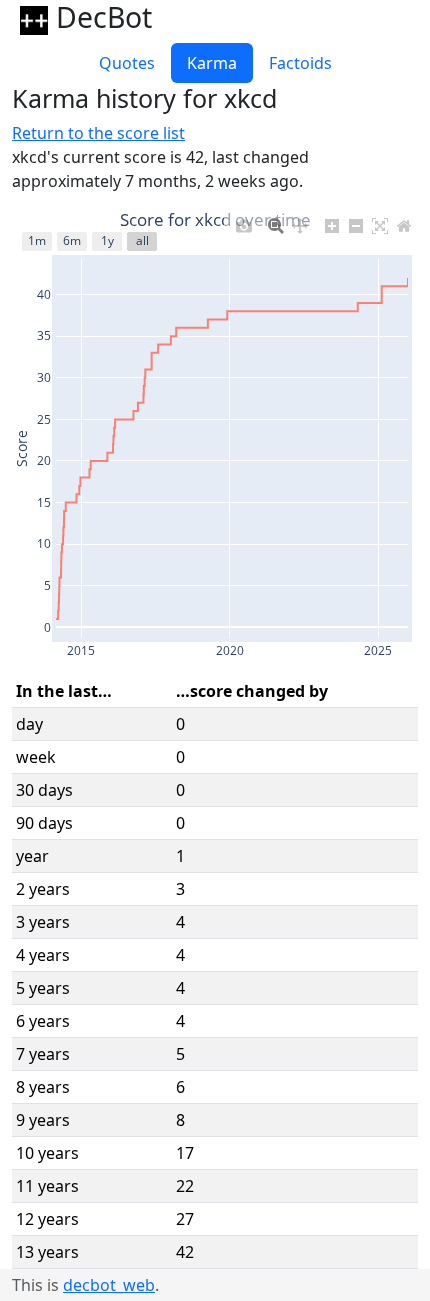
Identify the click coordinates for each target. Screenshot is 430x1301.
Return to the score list (98, 133)
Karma (212, 63)
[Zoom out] (356, 222)
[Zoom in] (332, 222)
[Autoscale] (380, 222)
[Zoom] (276, 222)
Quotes (127, 63)
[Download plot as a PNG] (244, 222)
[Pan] (300, 222)
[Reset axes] (404, 222)
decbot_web (109, 1285)
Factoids (300, 63)
